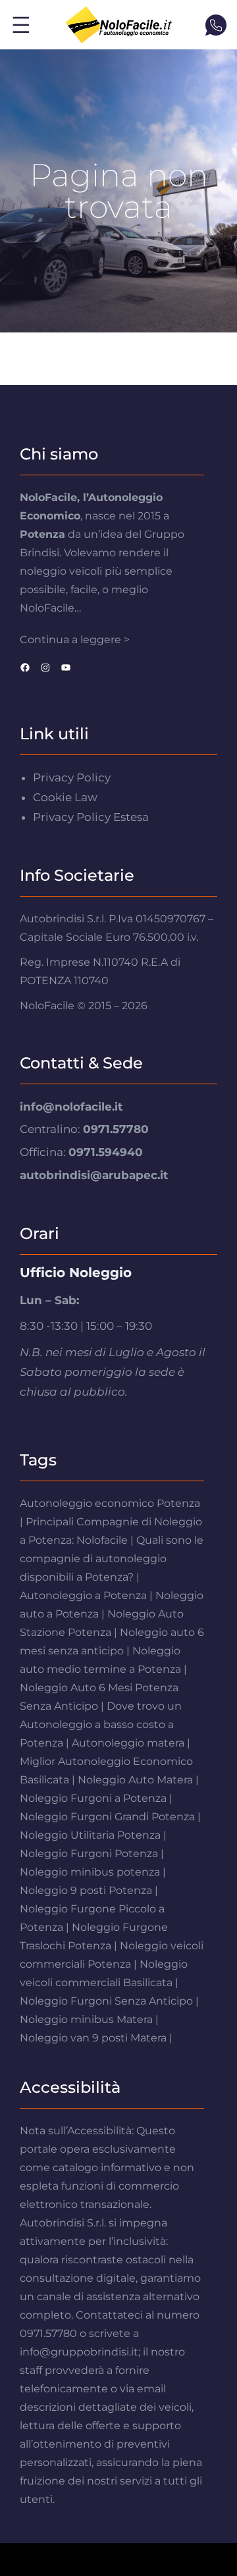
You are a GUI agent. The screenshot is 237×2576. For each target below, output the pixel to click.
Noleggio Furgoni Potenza (89, 1853)
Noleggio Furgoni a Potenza (93, 1798)
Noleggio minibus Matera (86, 2019)
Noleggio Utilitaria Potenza (90, 1835)
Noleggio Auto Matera (135, 1780)
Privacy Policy (72, 777)
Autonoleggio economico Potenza (110, 1503)
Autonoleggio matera (128, 1743)
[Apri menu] (21, 25)
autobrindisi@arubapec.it (94, 1175)
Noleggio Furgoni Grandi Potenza (107, 1817)
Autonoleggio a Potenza (83, 1595)
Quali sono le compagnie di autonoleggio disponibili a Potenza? (112, 1559)
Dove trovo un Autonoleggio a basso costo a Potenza (101, 1724)
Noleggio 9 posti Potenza (86, 1890)
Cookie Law (65, 797)
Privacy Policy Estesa (91, 817)
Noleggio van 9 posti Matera (93, 2038)
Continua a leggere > (75, 640)
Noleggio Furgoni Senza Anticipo (106, 2001)
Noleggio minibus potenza (90, 1872)
